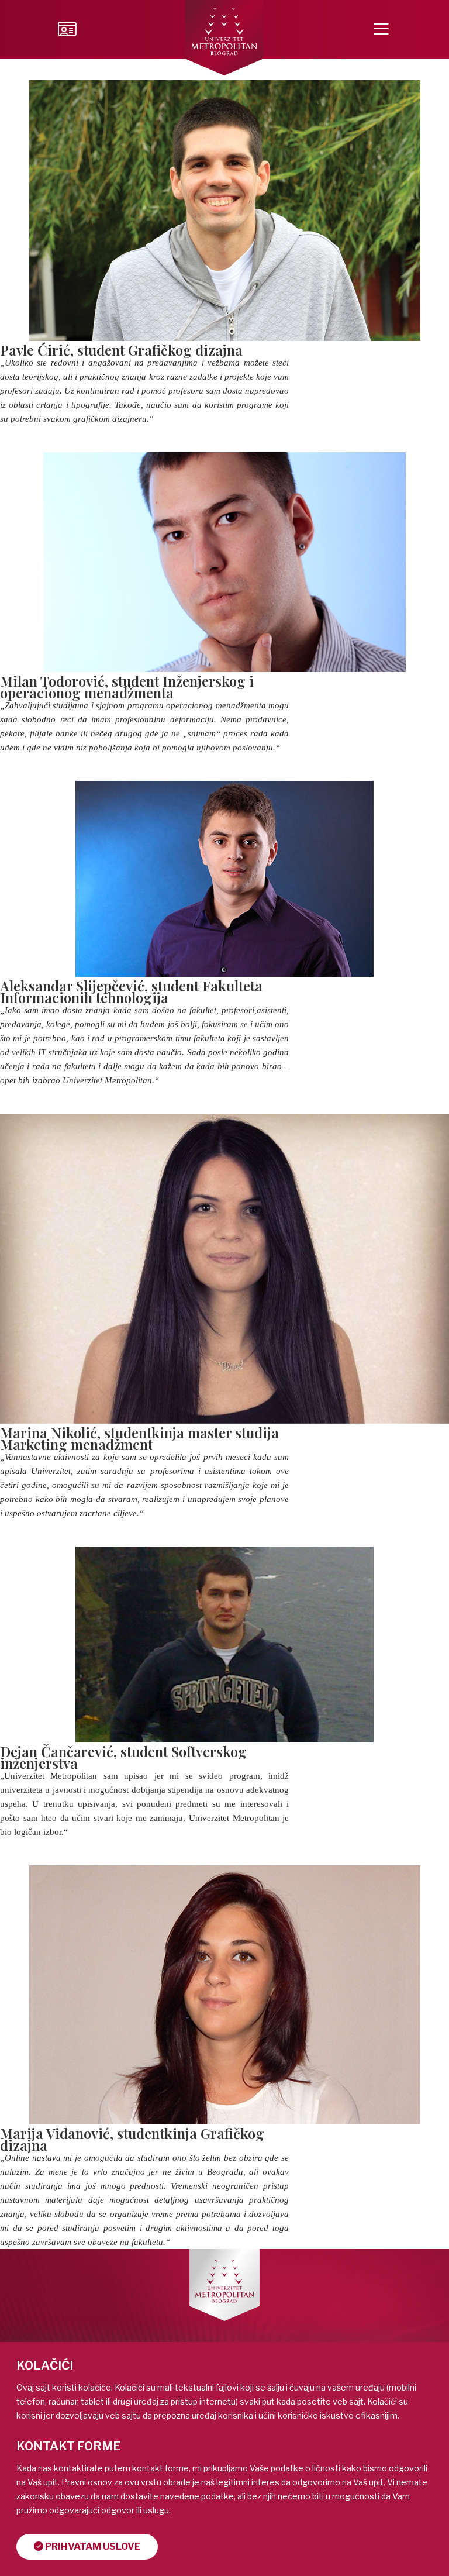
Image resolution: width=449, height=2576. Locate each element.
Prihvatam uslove (92, 2546)
